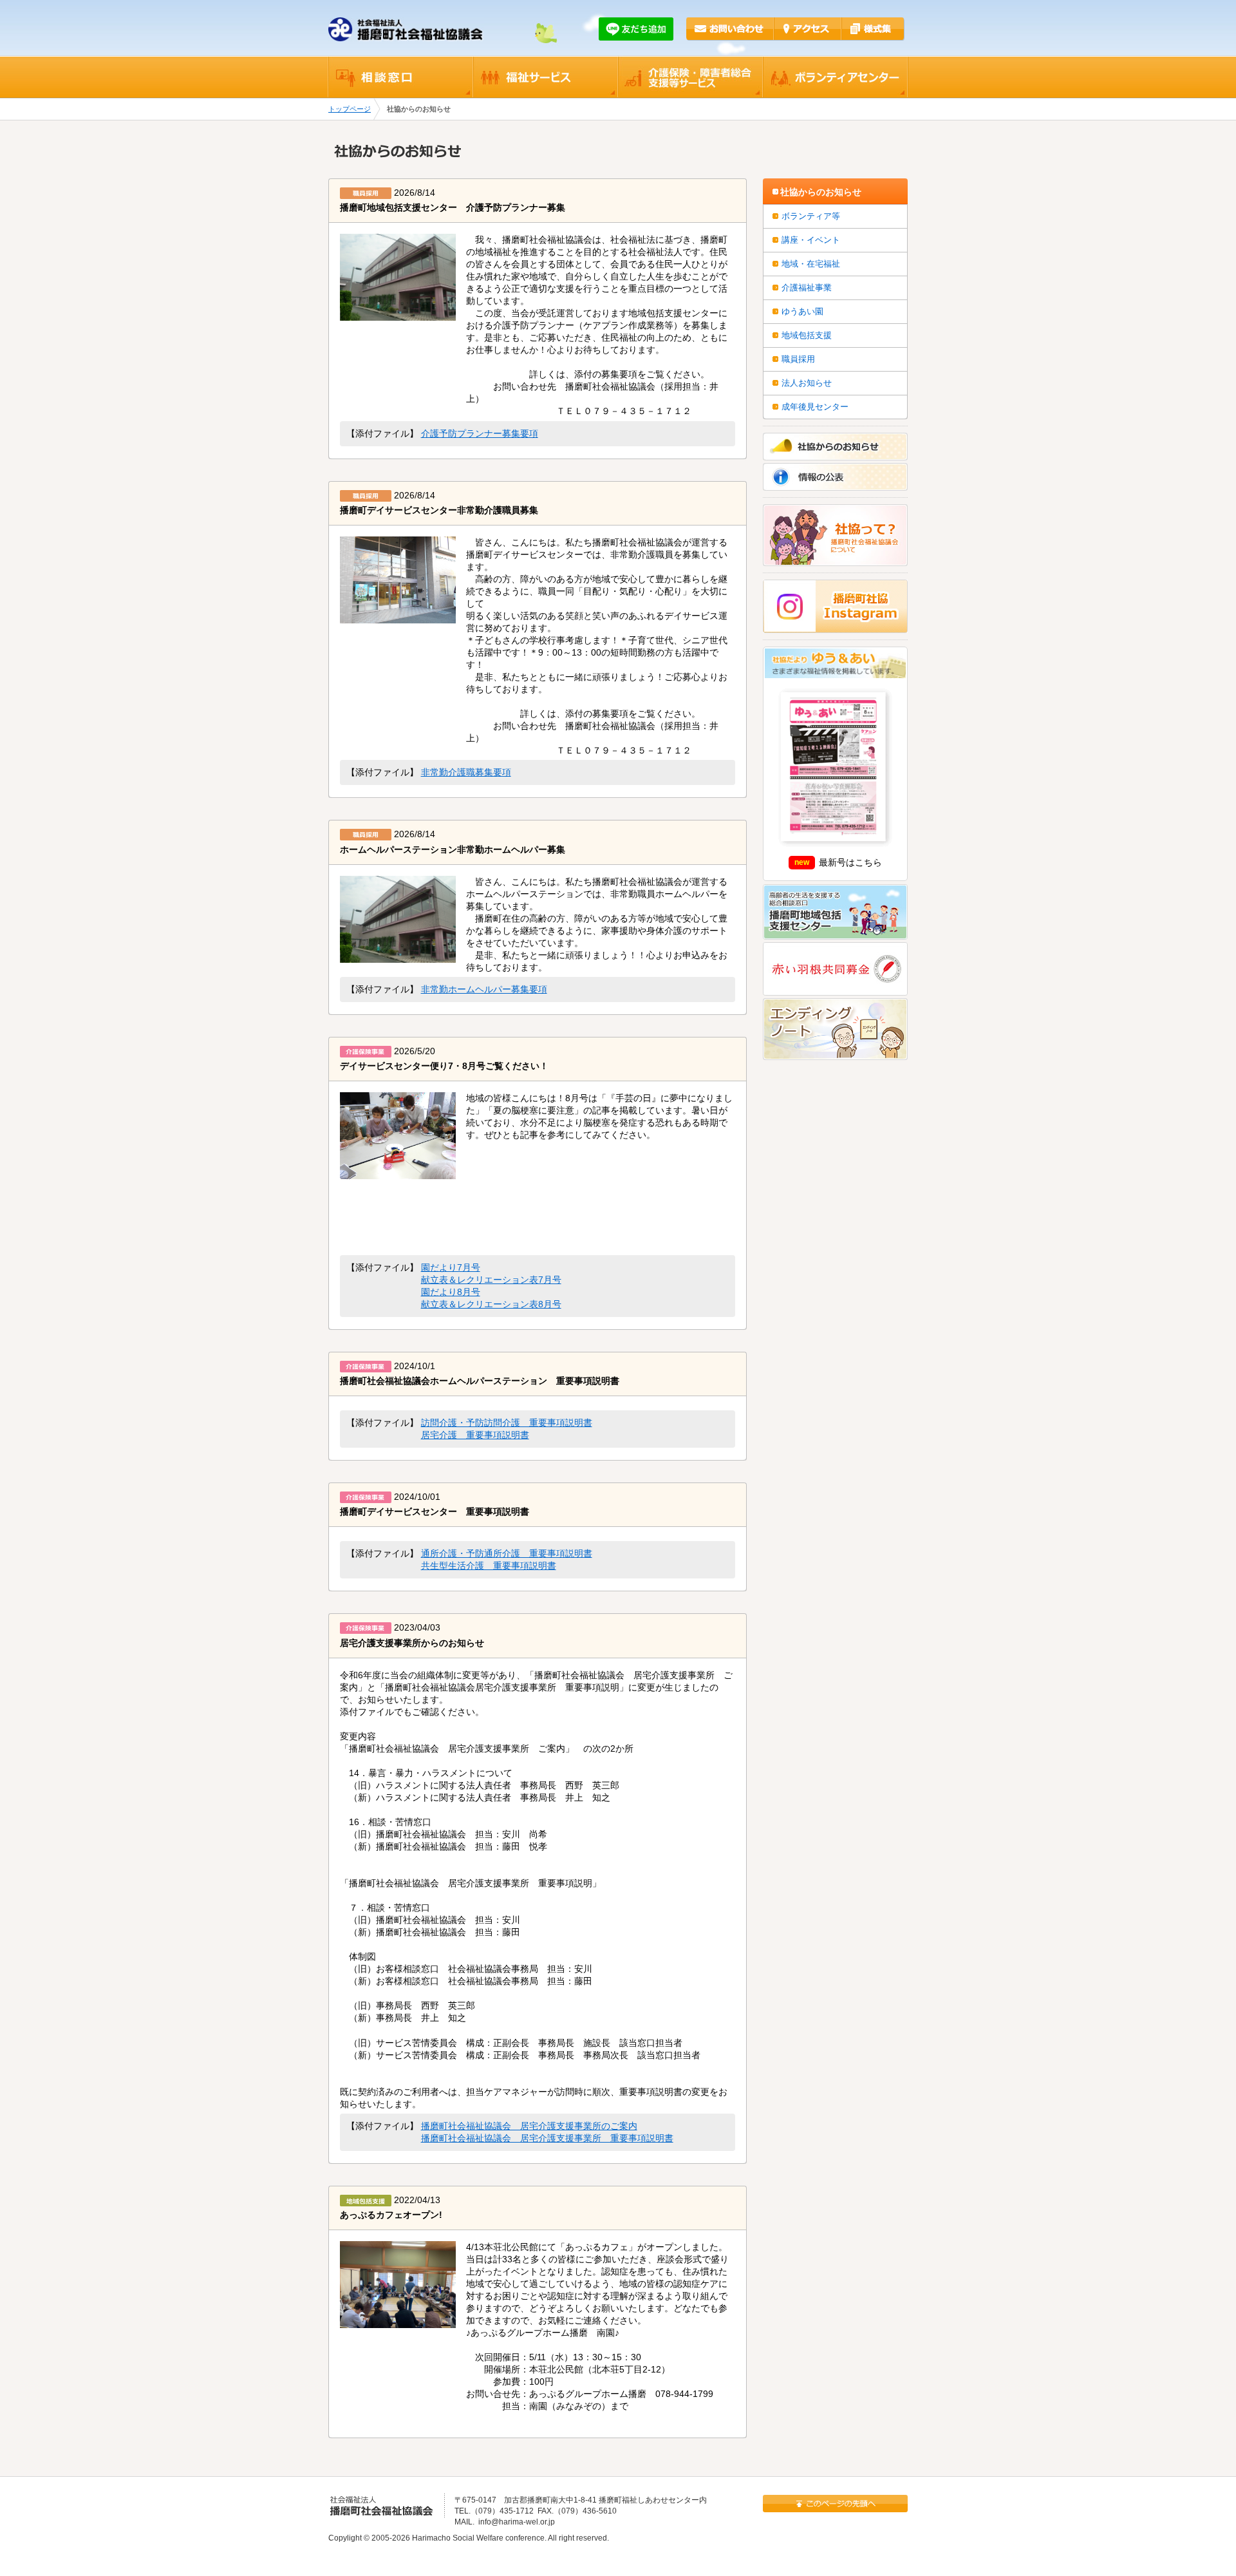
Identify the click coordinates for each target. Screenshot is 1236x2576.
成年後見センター (815, 407)
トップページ (350, 109)
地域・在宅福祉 (811, 264)
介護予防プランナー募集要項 (480, 434)
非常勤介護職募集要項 (466, 772)
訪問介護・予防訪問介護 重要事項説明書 (507, 1423)
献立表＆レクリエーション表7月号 (491, 1280)
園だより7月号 (451, 1268)
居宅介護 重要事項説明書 (475, 1435)
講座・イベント (811, 240)
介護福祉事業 (807, 288)
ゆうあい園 (802, 311)
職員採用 (798, 359)
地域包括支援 (807, 335)
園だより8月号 (451, 1292)
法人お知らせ (807, 383)
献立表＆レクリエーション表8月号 (491, 1304)
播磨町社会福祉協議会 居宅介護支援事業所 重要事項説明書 (547, 2138)
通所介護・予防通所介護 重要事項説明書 (507, 1554)
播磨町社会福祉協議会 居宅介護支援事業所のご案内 (529, 2126)
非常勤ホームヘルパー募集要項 (484, 990)
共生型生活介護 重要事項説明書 (489, 1566)
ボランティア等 (811, 216)
